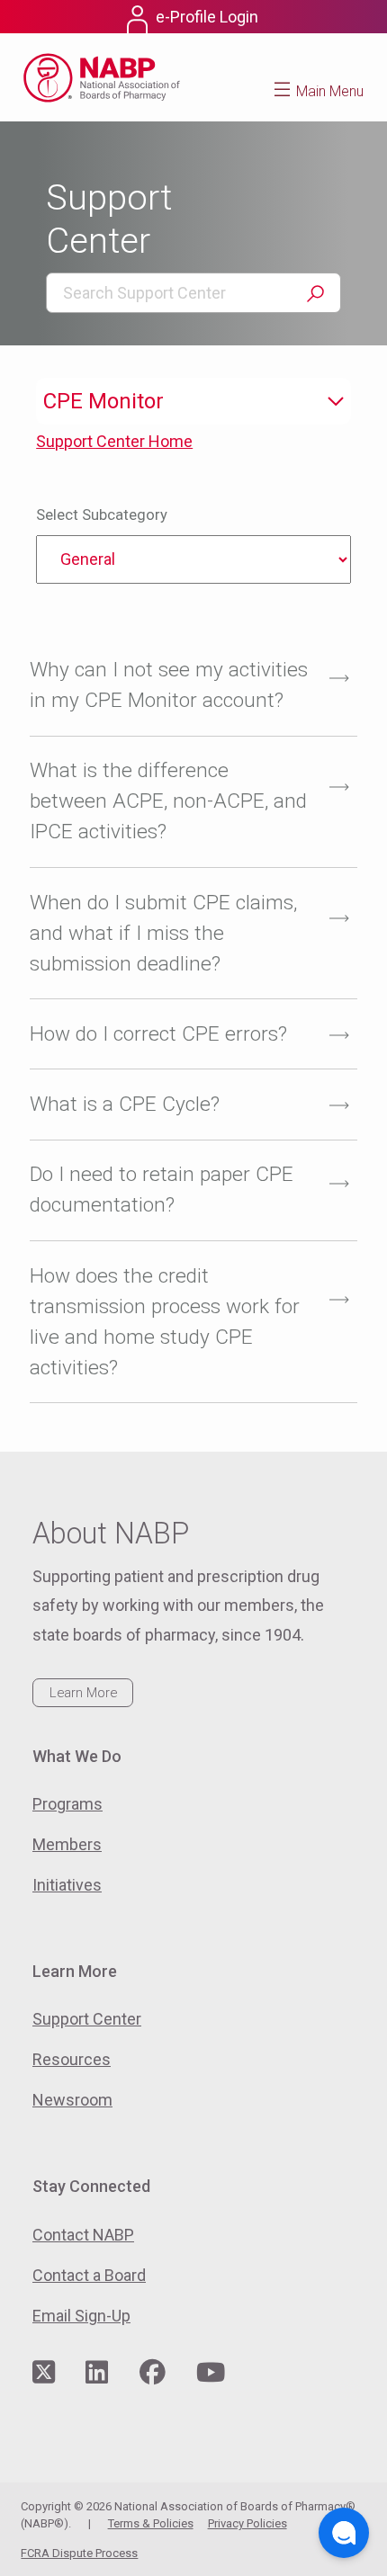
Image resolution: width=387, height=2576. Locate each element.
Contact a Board (89, 2275)
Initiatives (67, 1885)
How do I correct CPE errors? (158, 1034)
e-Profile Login (207, 17)
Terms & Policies (151, 2523)
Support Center (87, 2019)
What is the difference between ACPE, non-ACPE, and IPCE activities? (168, 801)
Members (67, 1844)
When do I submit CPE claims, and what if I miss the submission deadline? (163, 933)
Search (315, 294)
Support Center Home (114, 441)
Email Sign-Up (81, 2316)
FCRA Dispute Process (79, 2553)
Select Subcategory (102, 515)
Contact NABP (83, 2235)
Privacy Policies (247, 2523)
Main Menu (330, 91)
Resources (72, 2059)
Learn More (83, 1693)
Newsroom (72, 2100)
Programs (67, 1804)
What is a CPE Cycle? (125, 1104)
